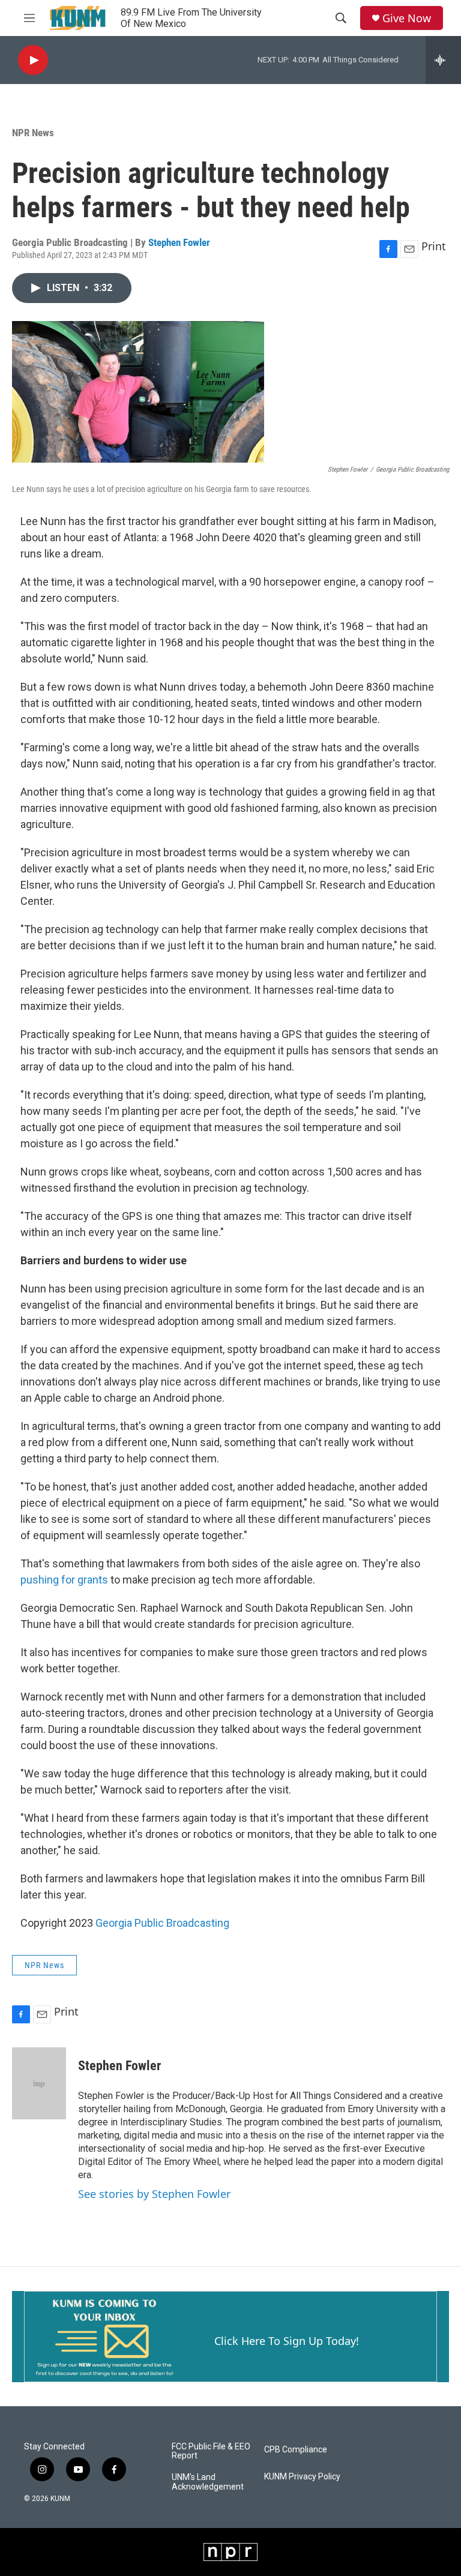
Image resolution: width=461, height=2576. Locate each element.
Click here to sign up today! (287, 2341)
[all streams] (443, 60)
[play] (33, 60)
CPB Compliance (296, 2450)
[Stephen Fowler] (39, 2083)
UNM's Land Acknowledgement (208, 2482)
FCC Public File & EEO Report (211, 2451)
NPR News (33, 133)
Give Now (407, 18)
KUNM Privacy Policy (302, 2477)
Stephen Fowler (179, 242)
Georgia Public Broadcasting (162, 1923)
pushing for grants (64, 1580)
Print (434, 246)
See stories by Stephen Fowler (154, 2194)
